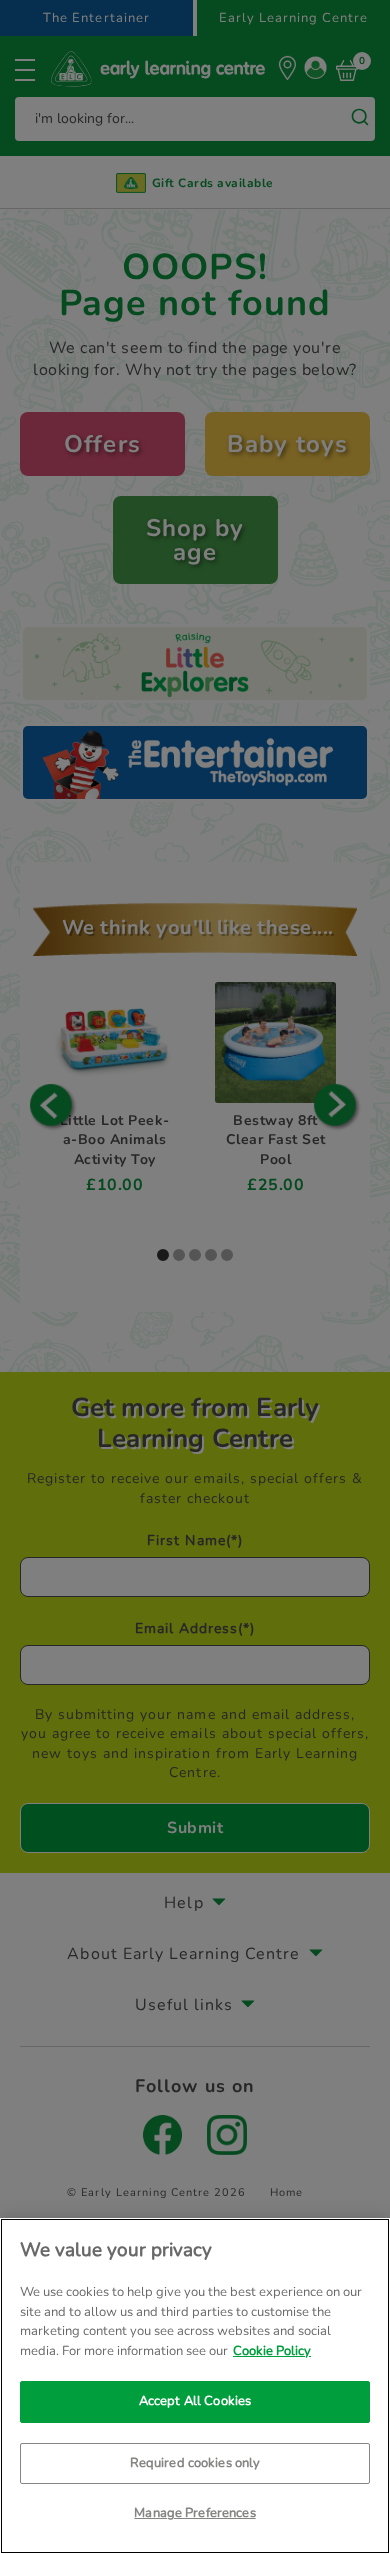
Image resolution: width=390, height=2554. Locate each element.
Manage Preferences (194, 2513)
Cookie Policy (272, 2351)
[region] (195, 2386)
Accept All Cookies (195, 2401)
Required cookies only (195, 2463)
